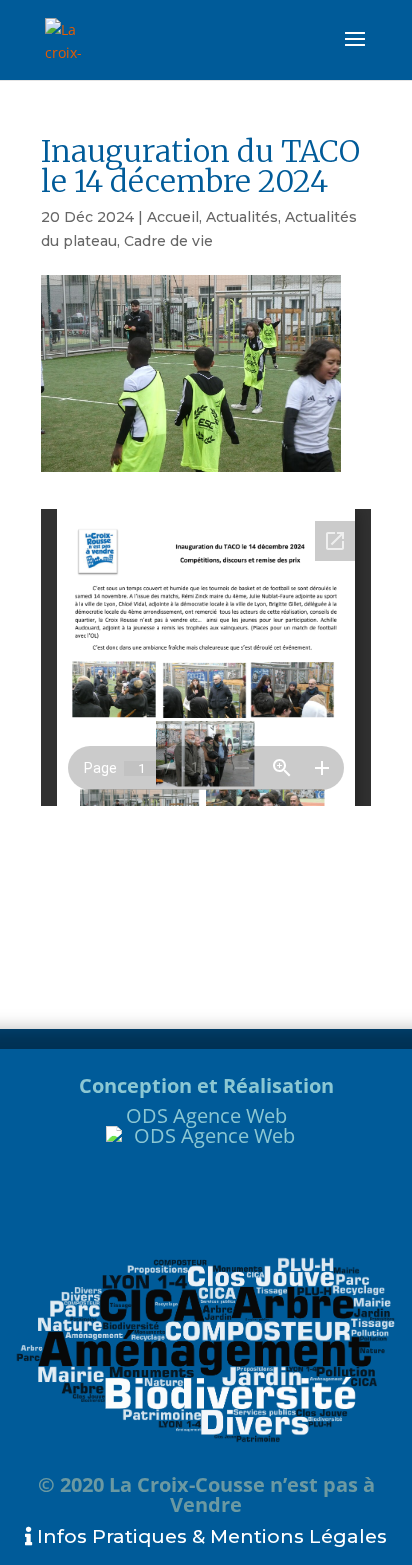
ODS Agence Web (206, 1115)
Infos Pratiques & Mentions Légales (209, 1536)
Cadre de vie (168, 241)
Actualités (242, 217)
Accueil (173, 217)
